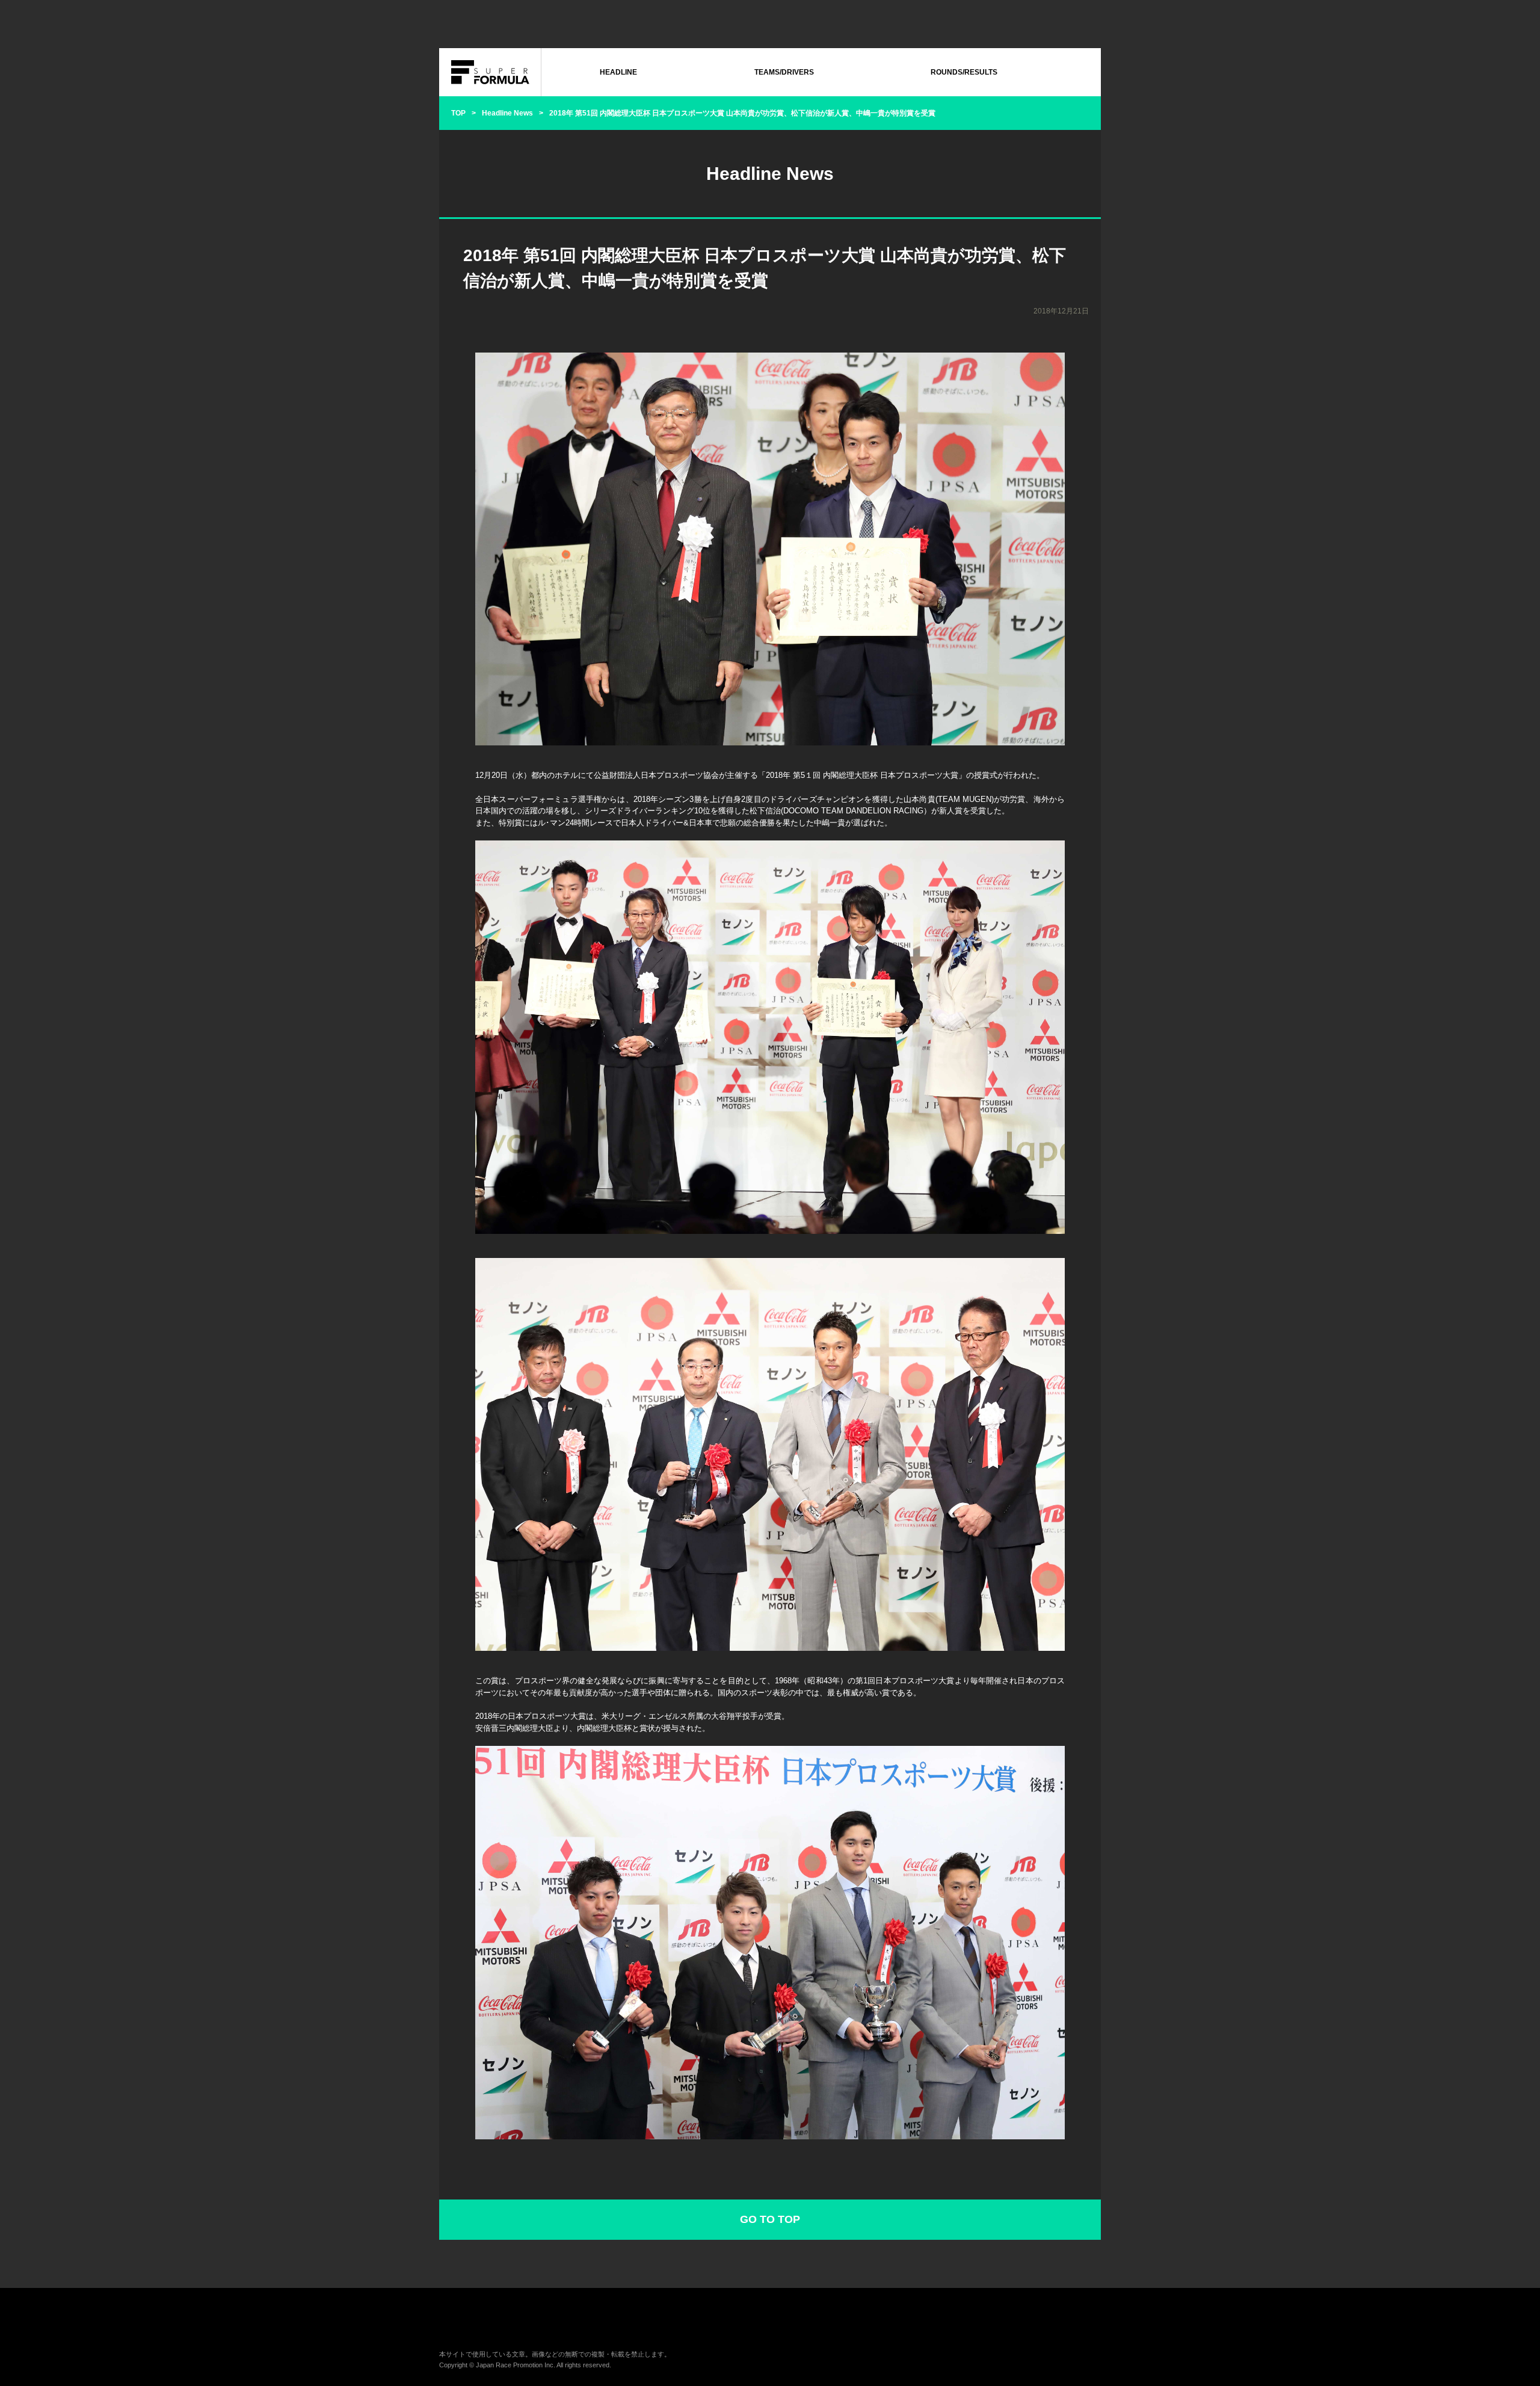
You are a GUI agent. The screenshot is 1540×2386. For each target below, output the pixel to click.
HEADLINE (618, 72)
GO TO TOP (770, 2219)
